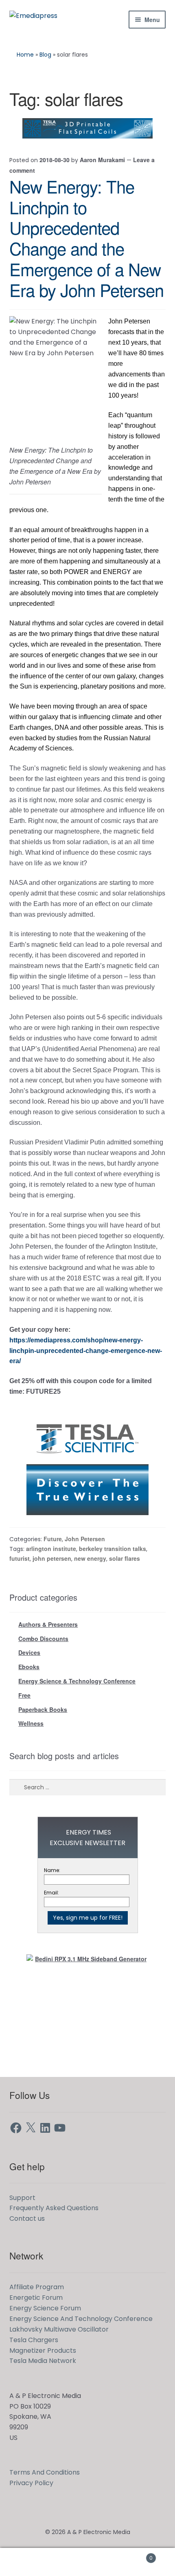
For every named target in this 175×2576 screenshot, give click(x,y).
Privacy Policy (31, 2483)
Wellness (31, 1723)
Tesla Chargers (34, 2340)
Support (22, 2198)
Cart (135, 2555)
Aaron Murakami (102, 160)
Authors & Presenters (48, 1624)
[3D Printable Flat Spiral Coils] (87, 128)
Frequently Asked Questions (54, 2208)
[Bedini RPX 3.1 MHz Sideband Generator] (87, 2005)
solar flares (125, 1558)
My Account (29, 2562)
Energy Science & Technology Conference (77, 1681)
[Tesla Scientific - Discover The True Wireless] (87, 1464)
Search (87, 2562)
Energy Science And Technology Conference (81, 2319)
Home (25, 55)
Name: (52, 1870)
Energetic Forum (36, 2298)
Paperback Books (43, 1709)
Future (53, 1539)
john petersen (52, 1558)
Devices (29, 1652)
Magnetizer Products (43, 2351)
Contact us (27, 2219)
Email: (51, 1893)
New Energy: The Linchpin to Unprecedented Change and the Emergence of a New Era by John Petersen (86, 238)
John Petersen (85, 1539)
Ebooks (29, 1667)
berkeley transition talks (113, 1549)
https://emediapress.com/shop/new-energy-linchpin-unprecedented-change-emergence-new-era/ (86, 1351)
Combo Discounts (43, 1639)
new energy (90, 1558)
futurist (20, 1558)
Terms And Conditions (45, 2472)
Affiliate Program (37, 2287)
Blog (45, 55)
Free (24, 1695)
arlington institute (51, 1549)
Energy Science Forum (45, 2308)
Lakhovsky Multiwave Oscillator (59, 2329)
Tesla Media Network (43, 2361)
